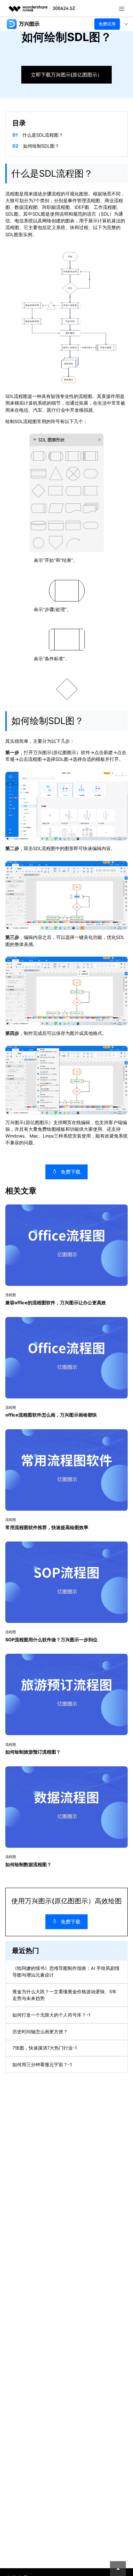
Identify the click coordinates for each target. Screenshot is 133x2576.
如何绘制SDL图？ (41, 146)
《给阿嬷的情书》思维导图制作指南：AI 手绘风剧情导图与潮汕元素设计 (66, 1972)
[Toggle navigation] (126, 24)
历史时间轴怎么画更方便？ (40, 2032)
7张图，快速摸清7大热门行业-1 (45, 2048)
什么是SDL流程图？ (43, 135)
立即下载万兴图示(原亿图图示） (66, 75)
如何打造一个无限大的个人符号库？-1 (51, 2015)
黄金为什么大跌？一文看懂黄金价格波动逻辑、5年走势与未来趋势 (65, 1995)
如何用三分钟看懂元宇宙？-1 (42, 2065)
